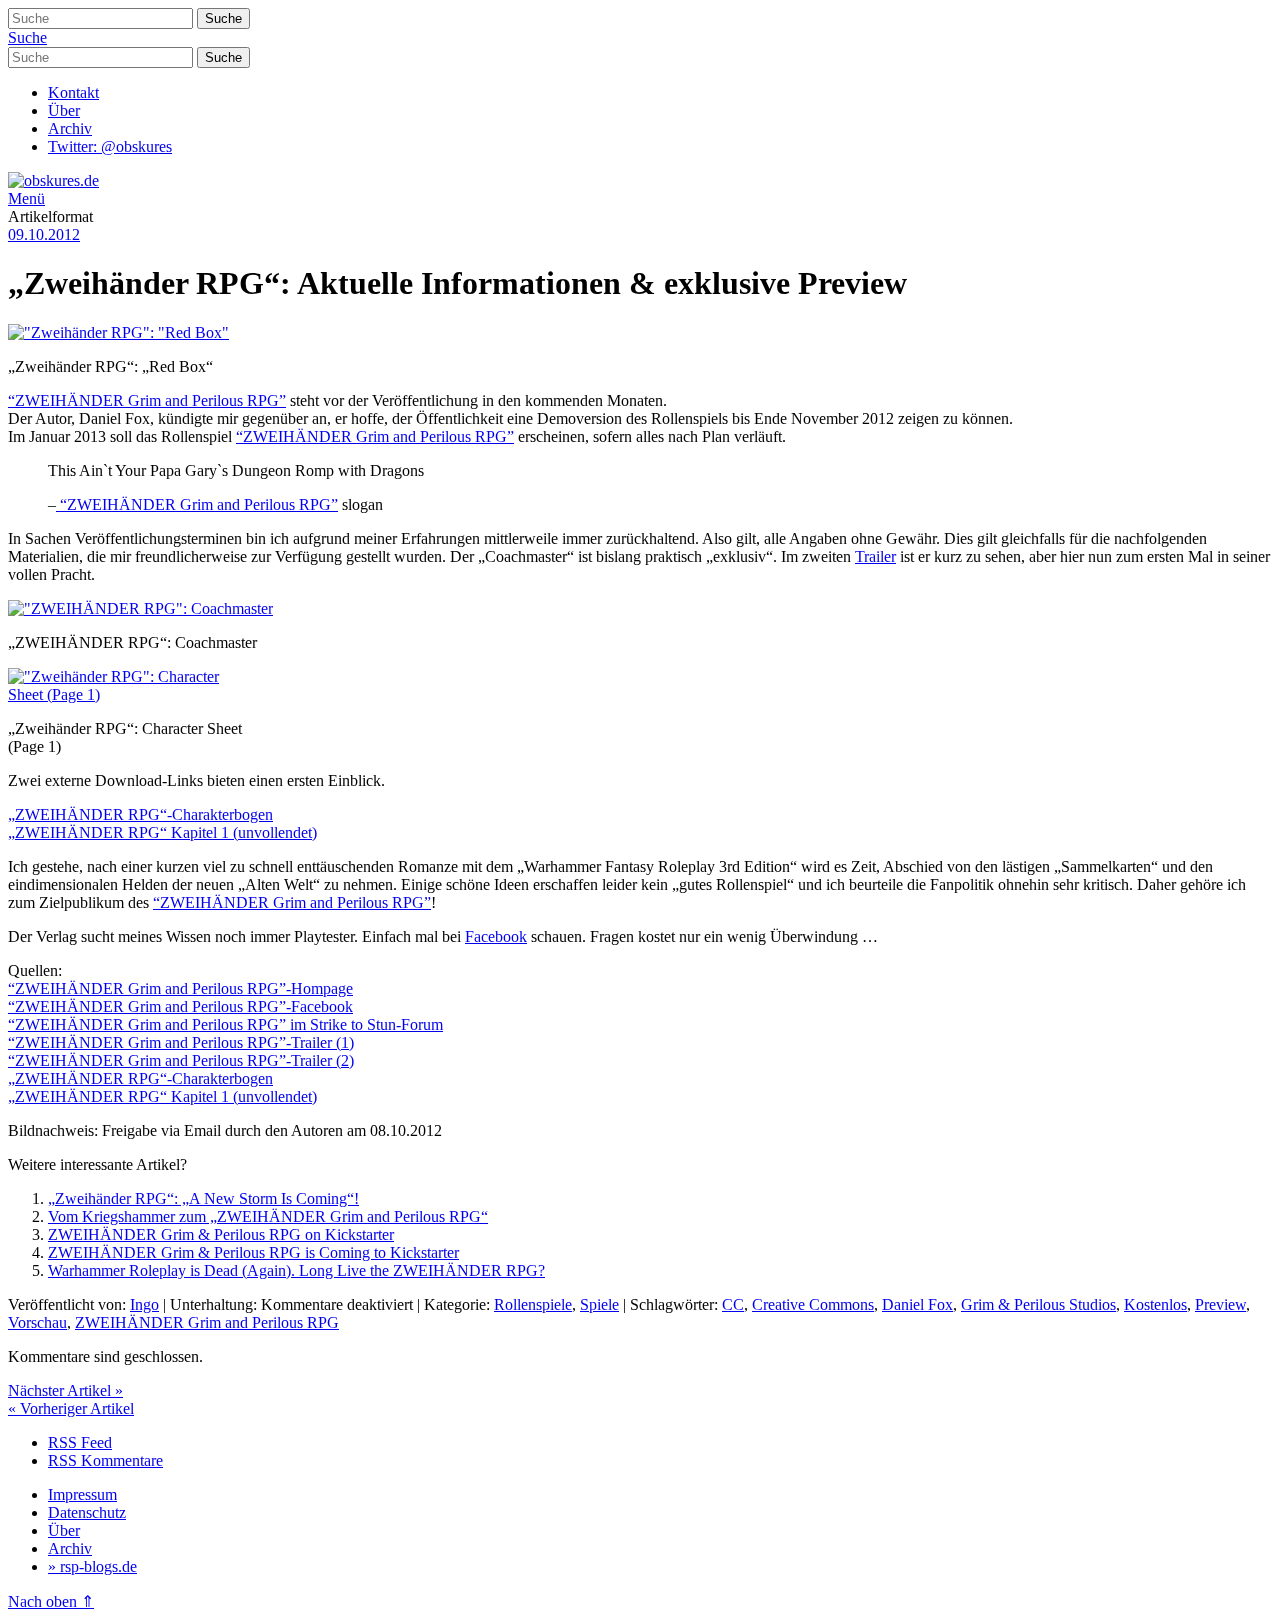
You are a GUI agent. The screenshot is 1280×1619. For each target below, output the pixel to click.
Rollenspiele (533, 1304)
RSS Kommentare (105, 1460)
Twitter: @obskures (110, 146)
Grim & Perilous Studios (1038, 1304)
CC (733, 1304)
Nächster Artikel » (65, 1390)
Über (64, 110)
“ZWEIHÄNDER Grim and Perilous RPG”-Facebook (180, 1006)
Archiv (70, 128)
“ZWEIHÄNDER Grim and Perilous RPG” (147, 400)
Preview (1220, 1304)
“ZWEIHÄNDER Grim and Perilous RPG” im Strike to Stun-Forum (225, 1024)
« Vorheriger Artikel (71, 1408)
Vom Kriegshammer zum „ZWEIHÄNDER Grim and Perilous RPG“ (268, 1216)
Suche (27, 37)
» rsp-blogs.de (92, 1566)
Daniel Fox (917, 1304)
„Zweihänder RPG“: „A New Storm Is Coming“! (203, 1198)
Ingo (144, 1304)
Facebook (496, 936)
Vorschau (37, 1322)
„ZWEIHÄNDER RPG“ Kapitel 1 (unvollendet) (162, 832)
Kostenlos (1155, 1304)
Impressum (82, 1494)
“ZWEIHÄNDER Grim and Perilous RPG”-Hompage (180, 988)
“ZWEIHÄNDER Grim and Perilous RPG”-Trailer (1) (181, 1042)
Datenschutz (87, 1512)
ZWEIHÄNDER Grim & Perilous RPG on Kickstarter (221, 1234)
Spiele (599, 1304)
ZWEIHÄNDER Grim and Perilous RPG (207, 1322)
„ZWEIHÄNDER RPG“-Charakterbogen (140, 814)
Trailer (875, 556)
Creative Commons (813, 1304)
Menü (26, 198)
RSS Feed (80, 1442)
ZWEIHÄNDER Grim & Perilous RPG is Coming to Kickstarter (253, 1252)
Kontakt (73, 92)
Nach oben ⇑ (51, 1601)
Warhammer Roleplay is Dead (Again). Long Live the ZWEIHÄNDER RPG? (296, 1270)
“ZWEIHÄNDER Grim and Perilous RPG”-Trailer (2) (181, 1060)
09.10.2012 (44, 234)
